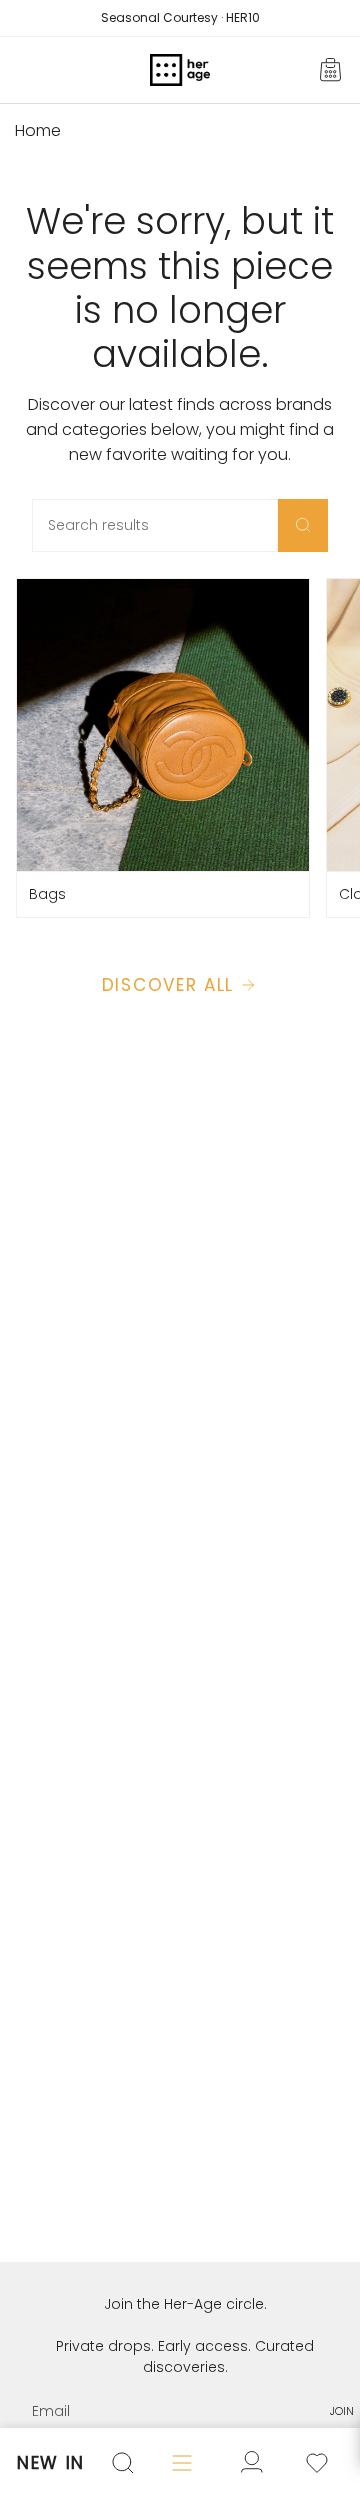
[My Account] (317, 2463)
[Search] (303, 525)
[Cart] (332, 70)
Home (38, 130)
